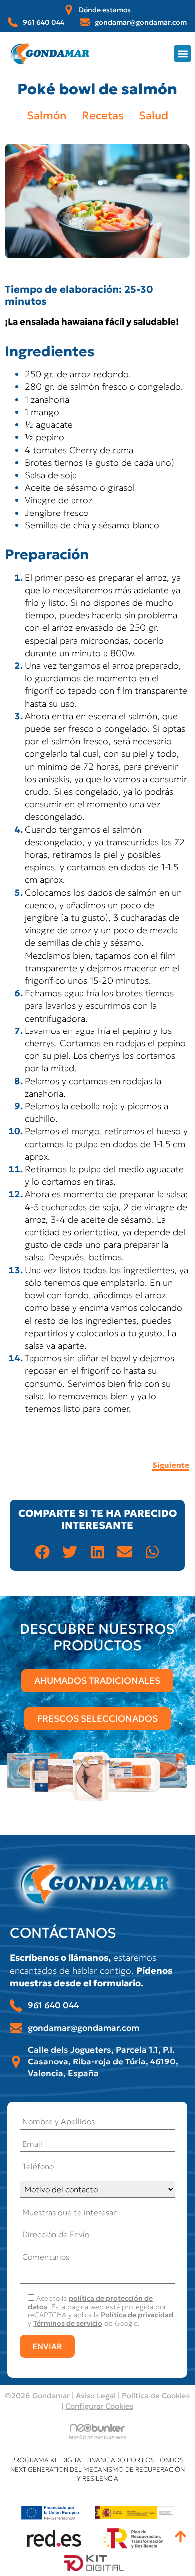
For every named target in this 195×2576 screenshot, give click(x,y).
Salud (154, 116)
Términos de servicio (68, 2323)
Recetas (103, 116)
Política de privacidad (137, 2315)
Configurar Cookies (99, 2406)
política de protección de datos (90, 2303)
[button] (183, 54)
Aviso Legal (96, 2395)
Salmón (47, 116)
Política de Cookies (156, 2395)
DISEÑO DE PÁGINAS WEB (98, 2437)
